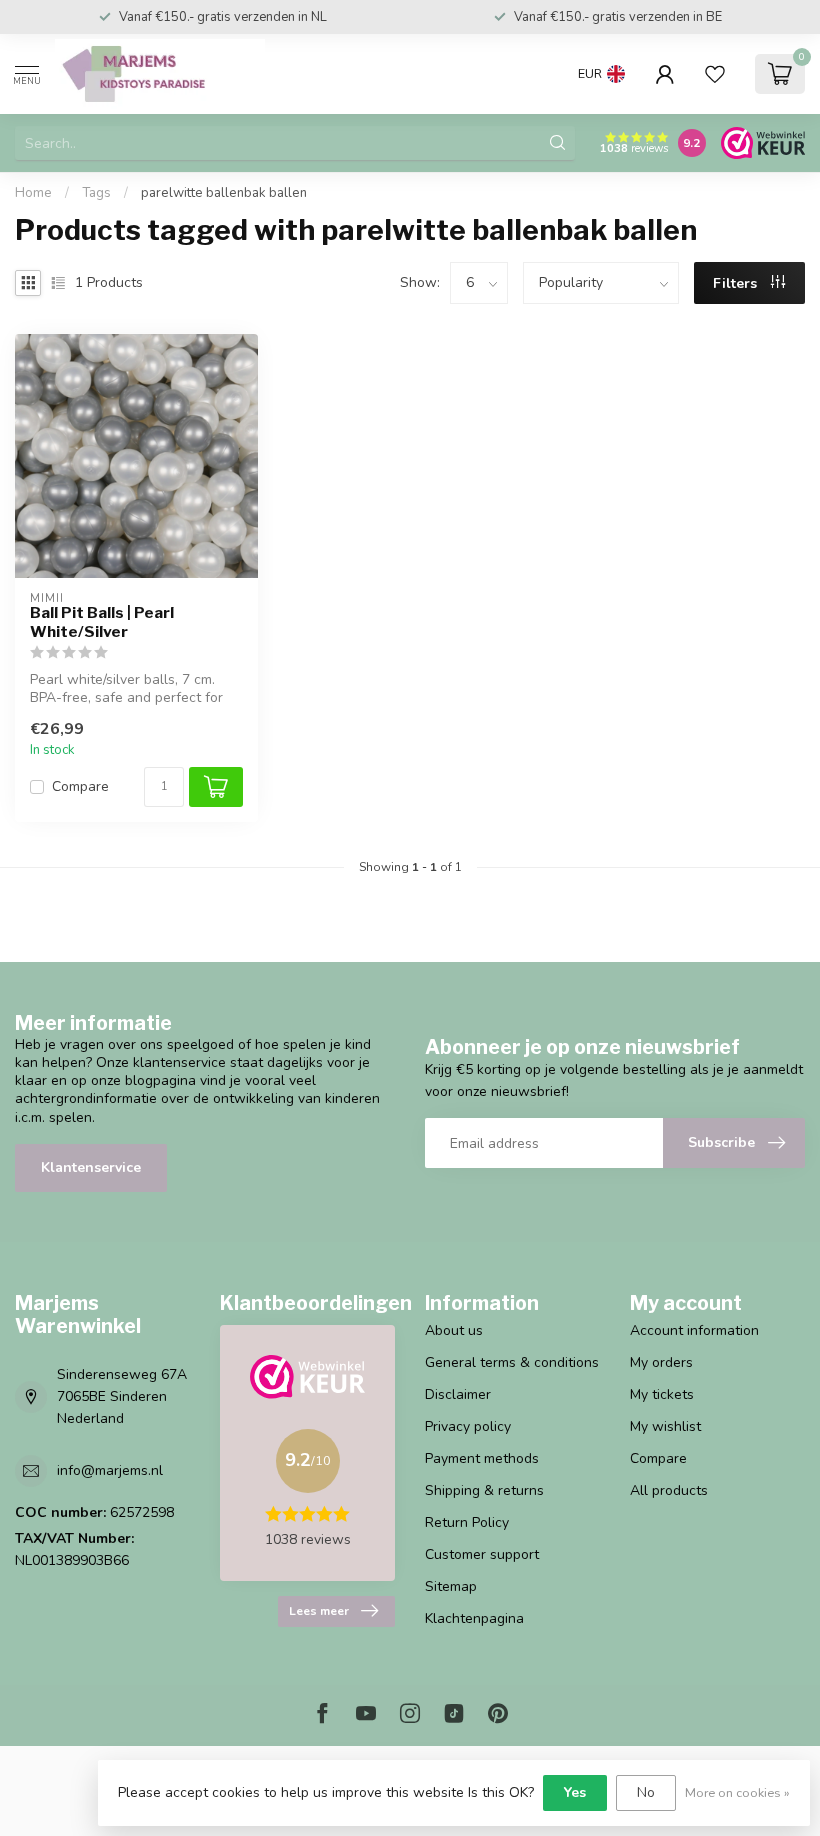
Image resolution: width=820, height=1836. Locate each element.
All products (669, 1490)
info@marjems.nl (110, 1470)
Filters (737, 283)
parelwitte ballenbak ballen (224, 193)
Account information (694, 1330)
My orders (661, 1362)
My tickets (662, 1394)
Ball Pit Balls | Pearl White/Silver (102, 622)
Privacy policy (468, 1426)
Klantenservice (91, 1167)
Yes (575, 1792)
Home (33, 193)
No (646, 1792)
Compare (80, 786)
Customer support (482, 1554)
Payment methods (482, 1458)
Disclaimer (458, 1394)
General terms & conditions (512, 1362)
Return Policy (467, 1522)
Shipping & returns (484, 1490)
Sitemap (451, 1586)
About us (454, 1330)
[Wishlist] (715, 74)
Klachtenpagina (474, 1618)
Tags (96, 193)
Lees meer (319, 1611)
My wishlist (665, 1426)
